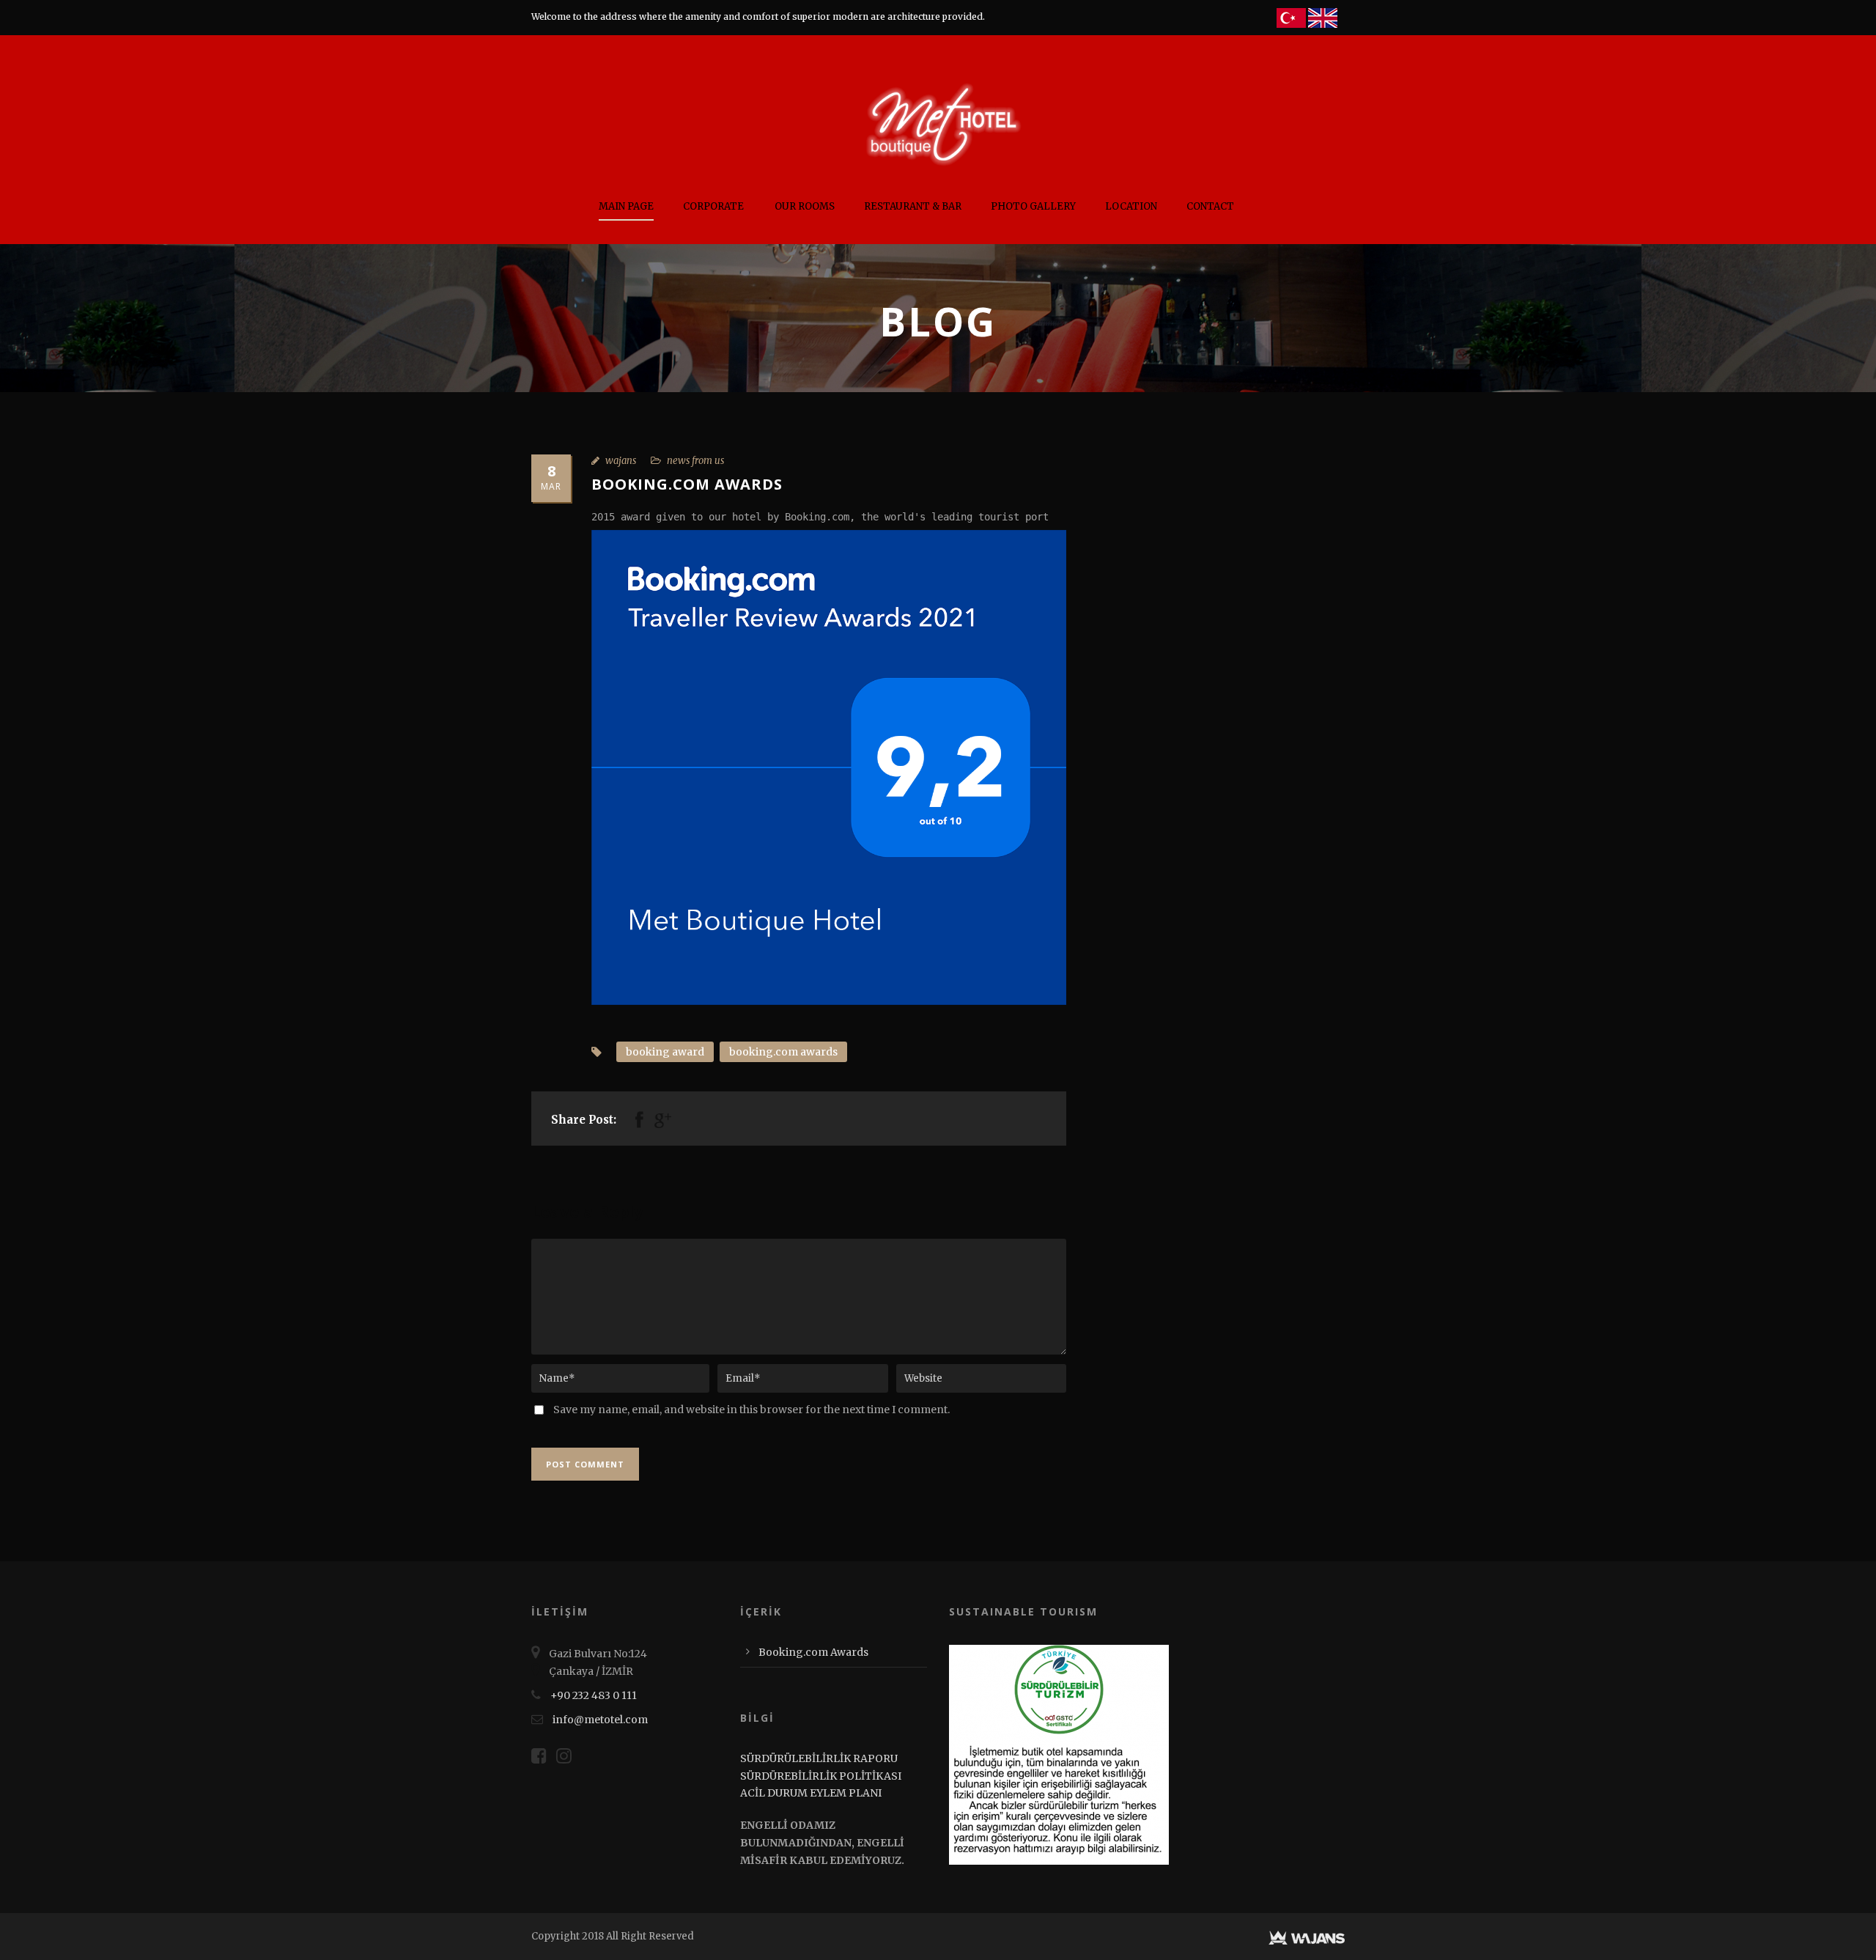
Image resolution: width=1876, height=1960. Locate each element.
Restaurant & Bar (913, 206)
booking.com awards (783, 1052)
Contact (1210, 206)
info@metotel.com (600, 1720)
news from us (695, 461)
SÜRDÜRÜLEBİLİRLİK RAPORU (819, 1758)
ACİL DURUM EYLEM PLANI (811, 1793)
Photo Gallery (1033, 206)
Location (1131, 206)
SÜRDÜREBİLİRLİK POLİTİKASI (821, 1776)
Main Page (626, 206)
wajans (621, 461)
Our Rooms (805, 206)
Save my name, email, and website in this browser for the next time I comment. (751, 1410)
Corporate (713, 206)
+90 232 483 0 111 (594, 1695)
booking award (665, 1052)
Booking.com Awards (813, 1652)
